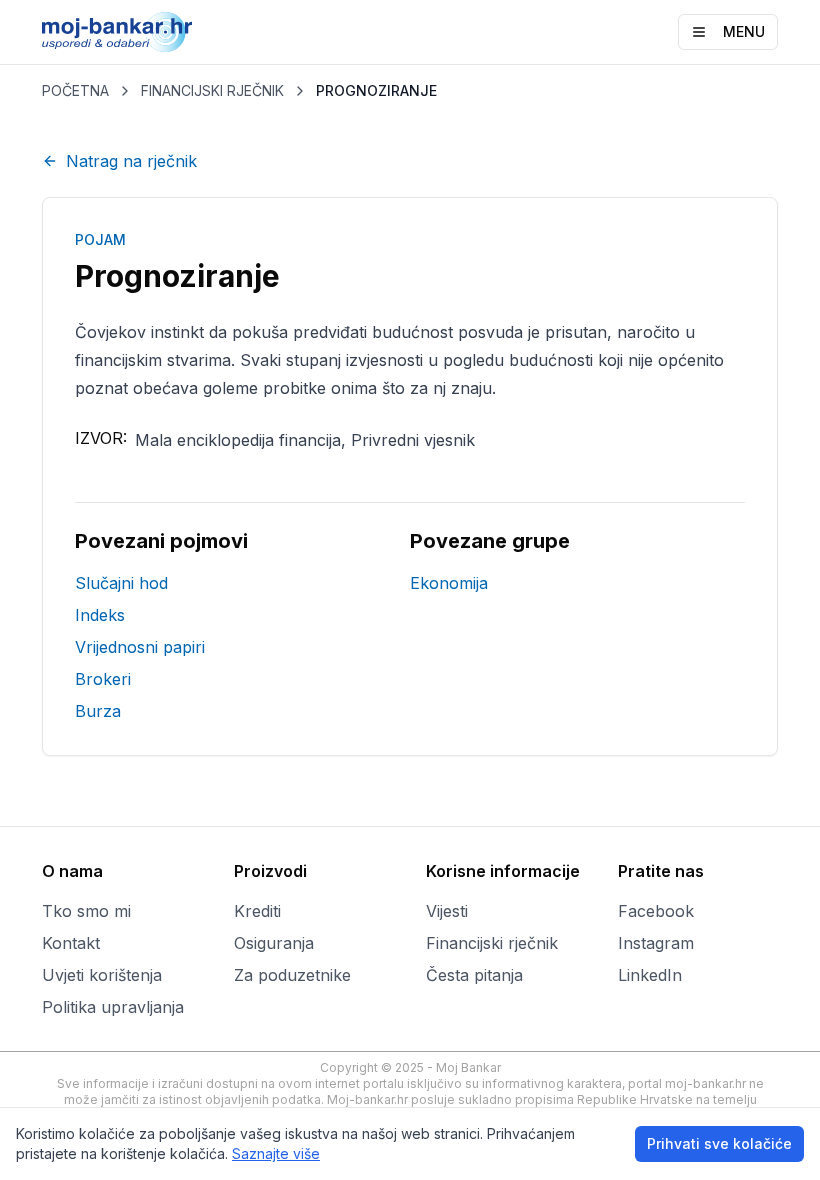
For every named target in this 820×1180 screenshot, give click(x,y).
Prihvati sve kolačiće (719, 1143)
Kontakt (71, 943)
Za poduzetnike (292, 975)
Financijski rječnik (492, 943)
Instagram (656, 943)
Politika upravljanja (113, 1007)
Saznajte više (276, 1153)
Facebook (656, 911)
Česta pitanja (474, 975)
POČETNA (75, 90)
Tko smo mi (86, 911)
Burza (98, 711)
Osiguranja (274, 943)
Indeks (100, 615)
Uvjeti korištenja (102, 975)
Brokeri (103, 679)
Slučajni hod (121, 583)
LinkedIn (650, 975)
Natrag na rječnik (131, 161)
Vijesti (447, 911)
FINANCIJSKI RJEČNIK (212, 90)
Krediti (257, 911)
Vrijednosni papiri (140, 647)
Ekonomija (449, 583)
